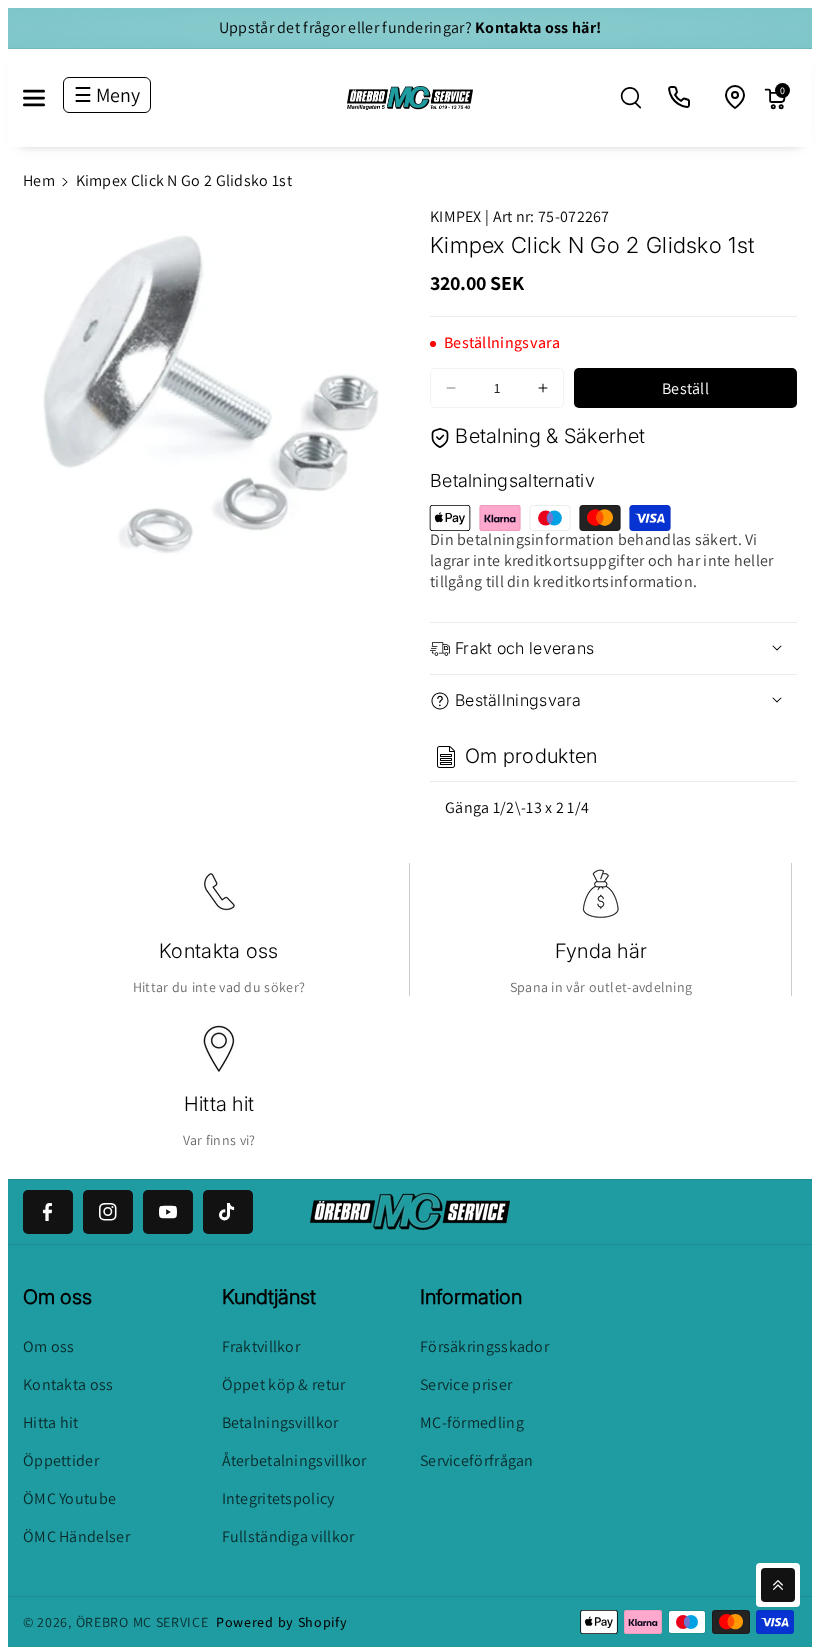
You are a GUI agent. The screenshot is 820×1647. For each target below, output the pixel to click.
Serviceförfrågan (477, 1460)
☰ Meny (107, 95)
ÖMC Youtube (69, 1498)
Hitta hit (219, 1104)
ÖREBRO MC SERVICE (142, 1622)
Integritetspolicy (278, 1498)
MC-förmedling (472, 1422)
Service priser (466, 1384)
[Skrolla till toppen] (778, 1585)
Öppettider (61, 1460)
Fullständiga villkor (288, 1536)
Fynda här (601, 951)
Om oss (49, 1346)
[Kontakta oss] (680, 98)
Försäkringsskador (484, 1346)
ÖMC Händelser (76, 1536)
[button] (45, 98)
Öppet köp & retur (284, 1384)
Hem (39, 180)
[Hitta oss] (736, 98)
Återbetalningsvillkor (294, 1460)
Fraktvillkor (261, 1346)
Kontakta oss (219, 951)
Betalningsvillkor (280, 1422)
